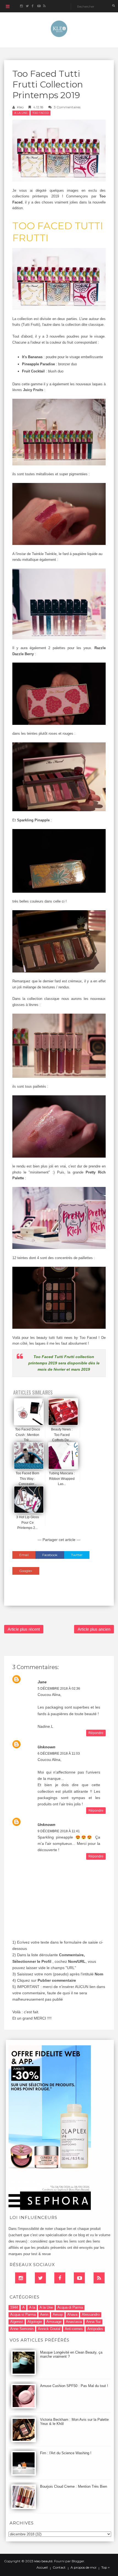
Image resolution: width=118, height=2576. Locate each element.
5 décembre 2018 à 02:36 (59, 1689)
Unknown (47, 1747)
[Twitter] (40, 2278)
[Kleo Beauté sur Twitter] (27, 6)
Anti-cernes (74, 2329)
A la (32, 2307)
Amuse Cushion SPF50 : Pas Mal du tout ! (74, 2386)
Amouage (54, 2322)
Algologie (35, 2322)
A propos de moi (83, 2567)
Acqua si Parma (23, 2315)
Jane (42, 1682)
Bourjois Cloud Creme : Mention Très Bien (74, 2486)
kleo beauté (43, 2561)
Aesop (58, 2315)
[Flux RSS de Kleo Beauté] (44, 6)
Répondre (96, 1733)
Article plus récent (24, 1629)
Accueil (42, 2567)
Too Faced (40, 113)
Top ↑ (106, 2567)
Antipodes (95, 2329)
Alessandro (91, 2315)
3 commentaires (67, 107)
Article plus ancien (94, 1629)
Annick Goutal (49, 2329)
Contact (59, 2567)
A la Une (21, 113)
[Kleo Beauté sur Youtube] (39, 6)
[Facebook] (60, 2278)
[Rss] (99, 2278)
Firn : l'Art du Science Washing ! (66, 2453)
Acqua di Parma (70, 2307)
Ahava (72, 2315)
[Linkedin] (21, 2278)
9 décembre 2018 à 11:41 (59, 1831)
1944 (14, 2307)
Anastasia (74, 2322)
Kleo (20, 107)
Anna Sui (93, 2322)
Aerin (44, 2315)
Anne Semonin (22, 2329)
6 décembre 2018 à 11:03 (59, 1754)
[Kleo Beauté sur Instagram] (21, 6)
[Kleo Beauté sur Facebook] (33, 6)
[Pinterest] (79, 2278)
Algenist (17, 2322)
